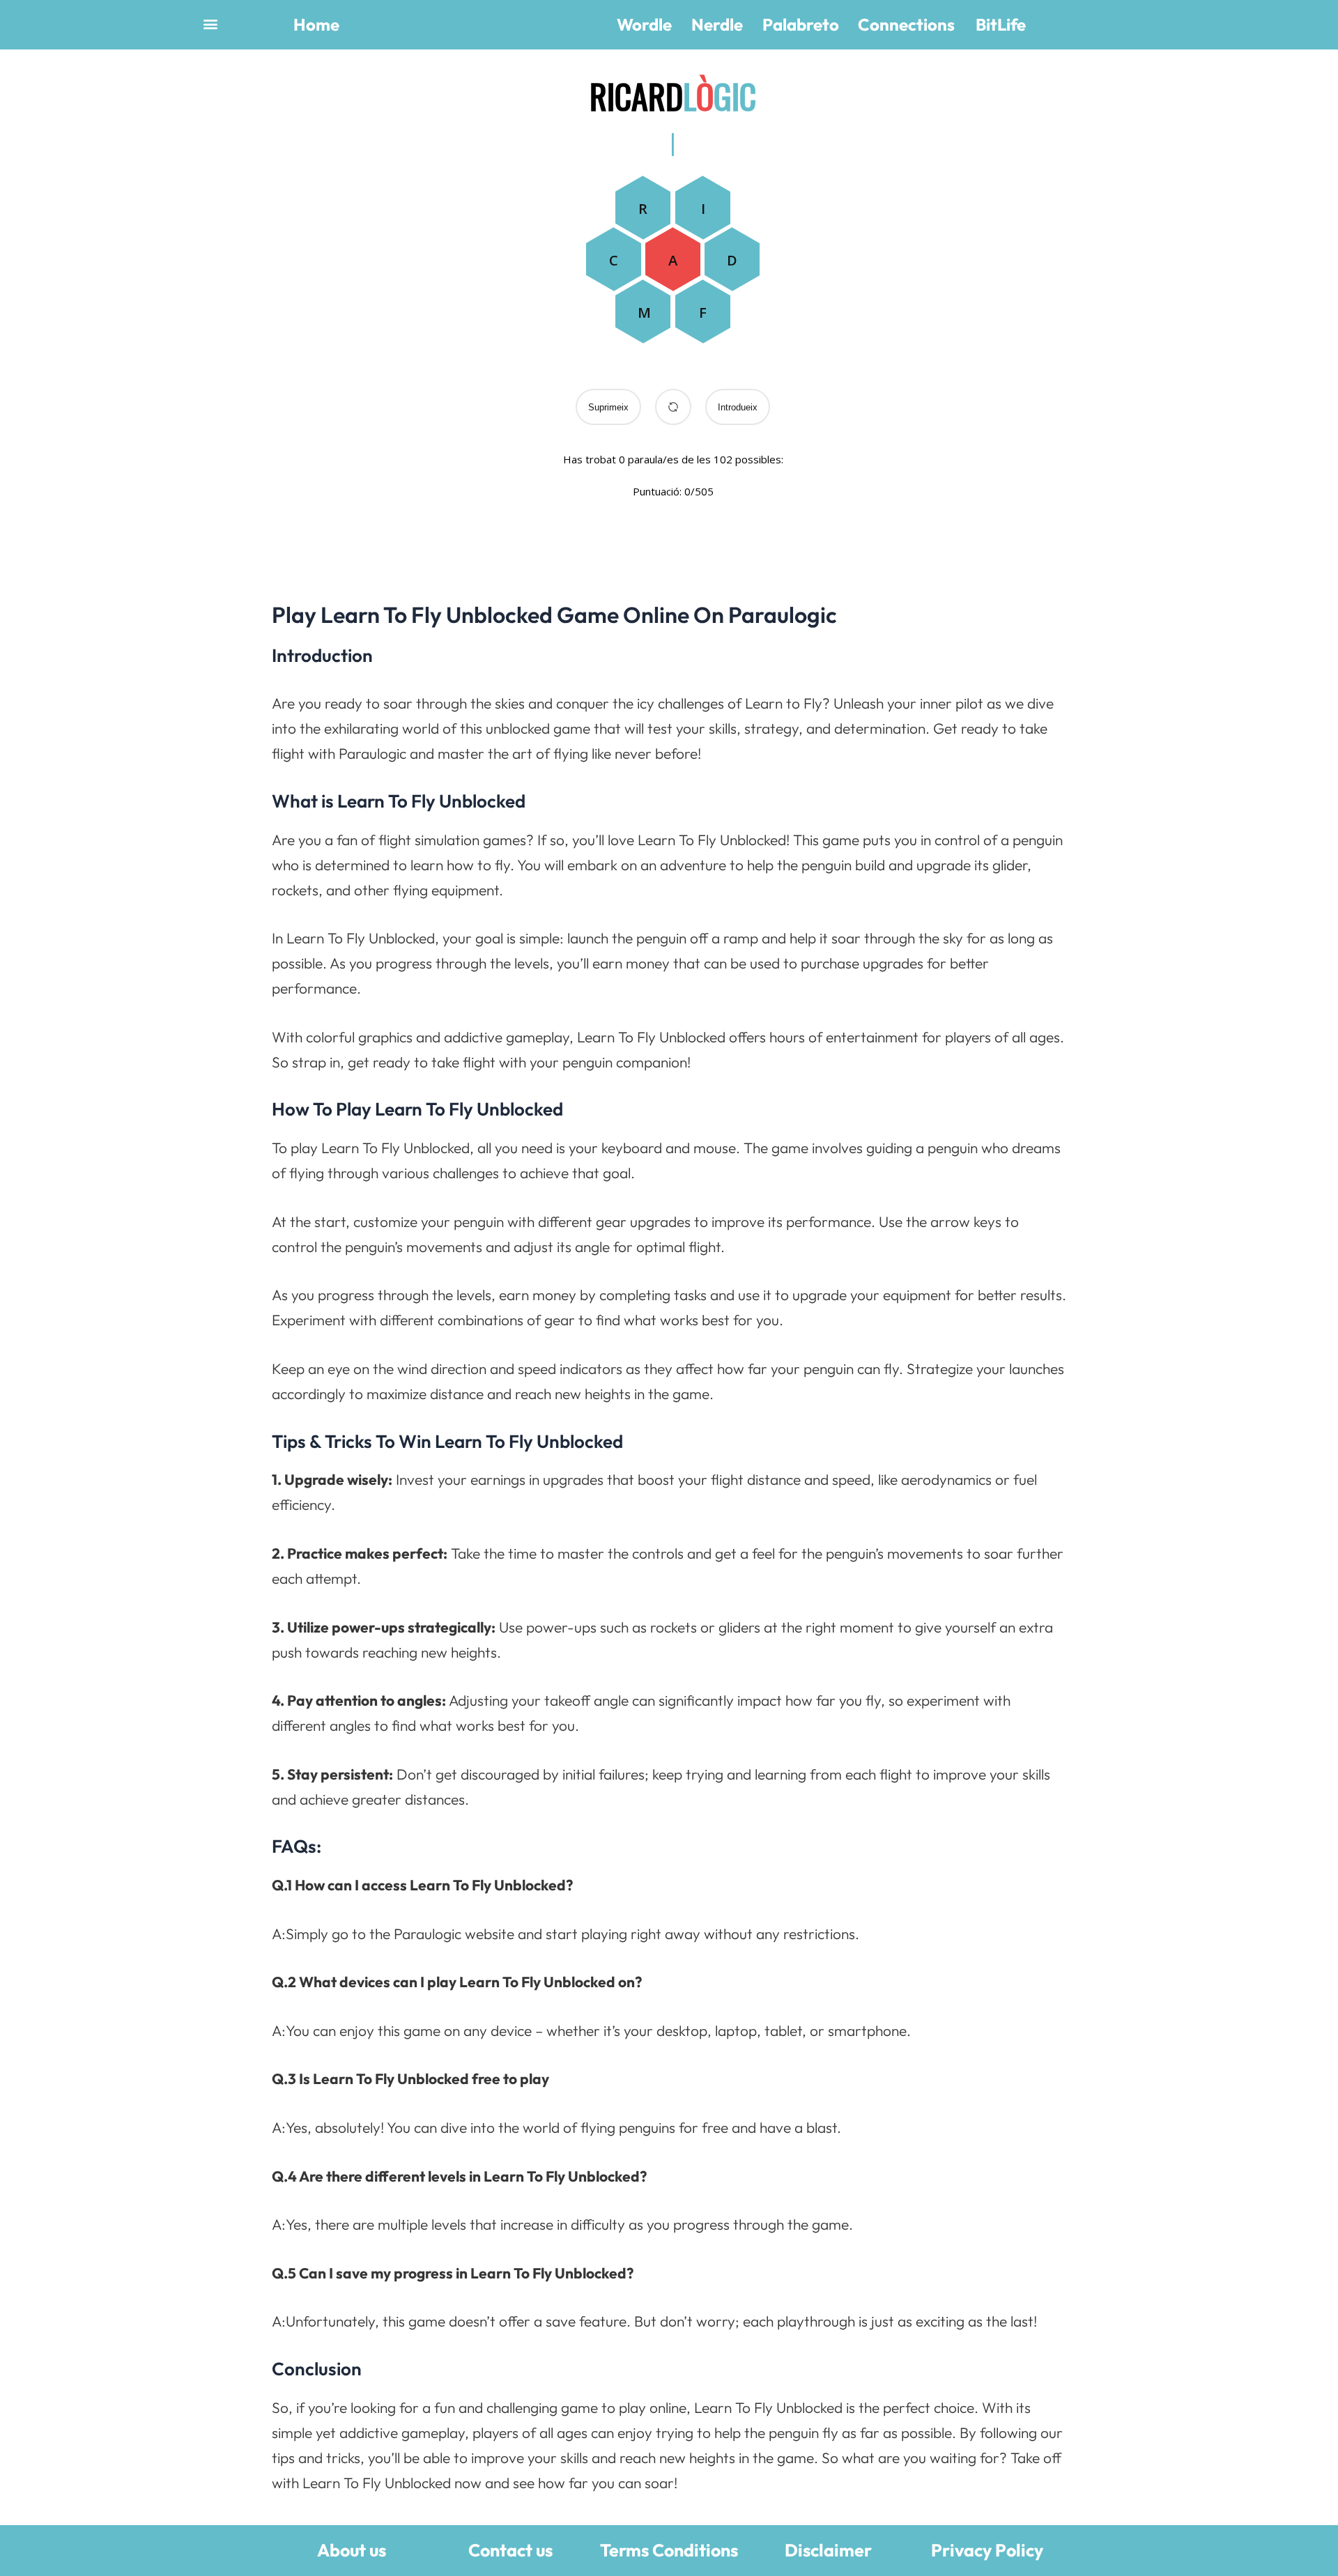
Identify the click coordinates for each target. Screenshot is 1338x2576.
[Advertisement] (347, 272)
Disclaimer (828, 2550)
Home (316, 24)
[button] (210, 23)
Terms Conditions (669, 2550)
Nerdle (717, 24)
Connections (906, 24)
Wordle (644, 24)
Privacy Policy (987, 2550)
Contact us (510, 2550)
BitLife (1001, 24)
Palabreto (801, 24)
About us (352, 2550)
